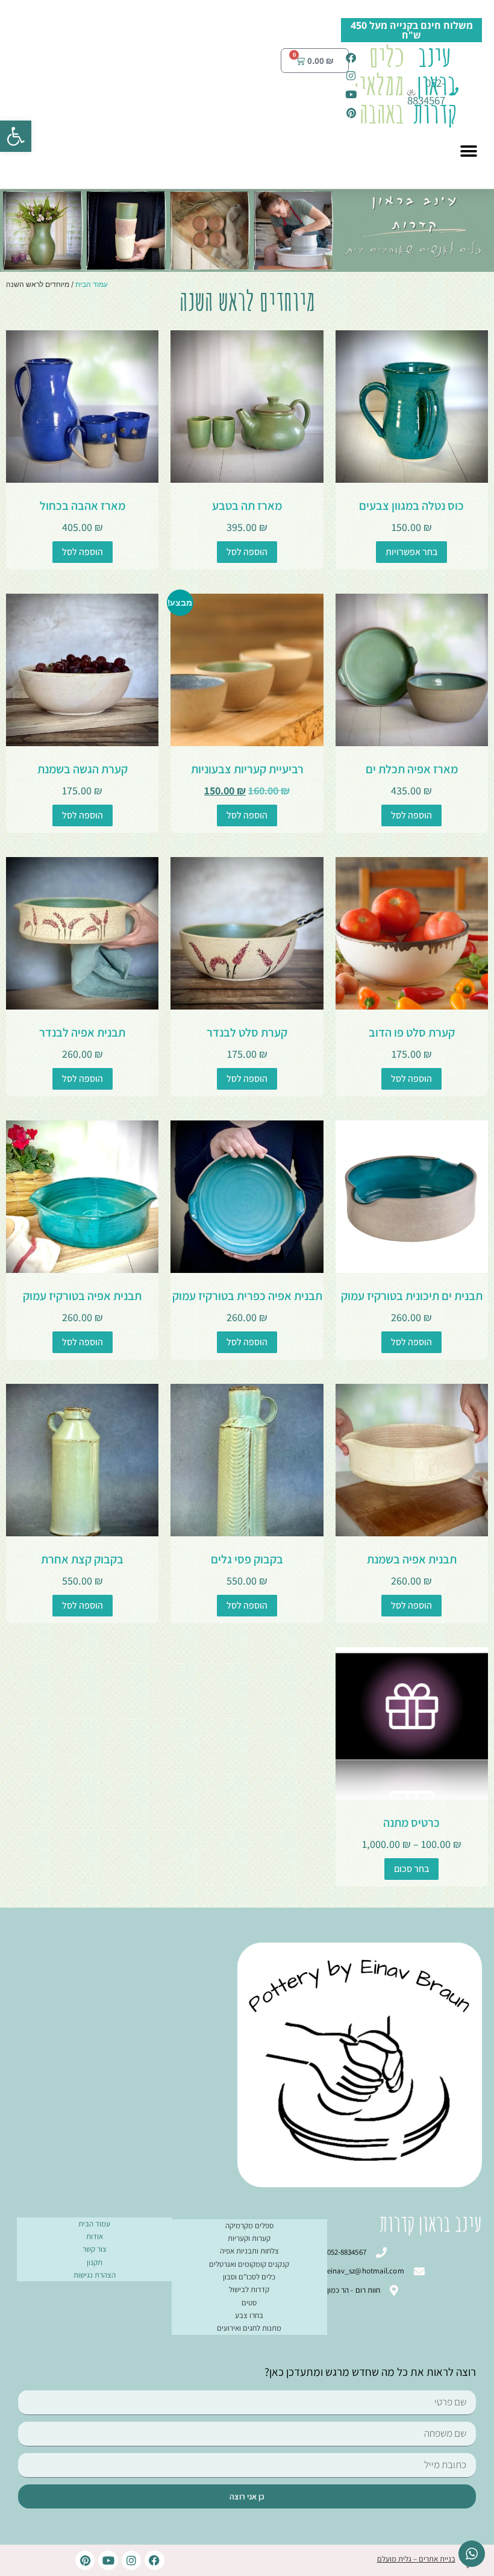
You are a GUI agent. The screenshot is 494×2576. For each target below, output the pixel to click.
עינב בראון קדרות (435, 84)
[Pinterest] (85, 2560)
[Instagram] (131, 2560)
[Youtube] (108, 2560)
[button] (16, 136)
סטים (249, 2303)
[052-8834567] (458, 91)
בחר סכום (411, 1869)
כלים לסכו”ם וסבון (249, 2277)
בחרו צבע (249, 2315)
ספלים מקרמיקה (249, 2226)
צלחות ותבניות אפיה (249, 2251)
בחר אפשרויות (411, 552)
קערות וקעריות (249, 2238)
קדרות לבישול (249, 2289)
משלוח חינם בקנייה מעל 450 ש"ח (412, 30)
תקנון (95, 2262)
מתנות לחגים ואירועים (249, 2328)
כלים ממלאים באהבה (377, 84)
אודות (95, 2236)
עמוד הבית (92, 284)
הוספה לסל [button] (247, 552)
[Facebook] (154, 2560)
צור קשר (95, 2249)
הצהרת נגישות (95, 2275)
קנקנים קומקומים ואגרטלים (249, 2264)
